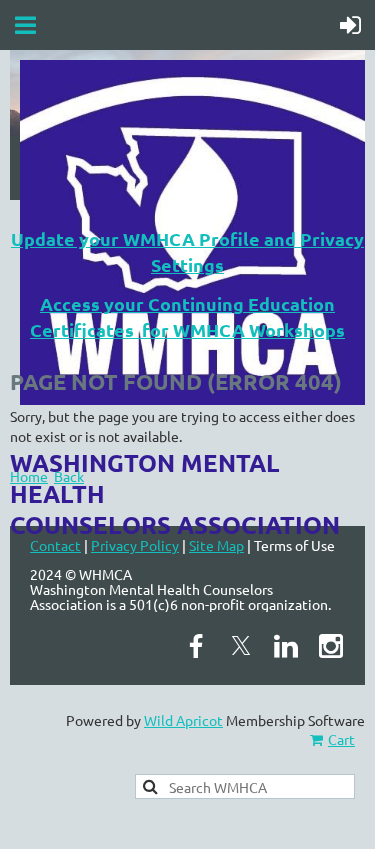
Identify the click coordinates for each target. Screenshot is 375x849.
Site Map (216, 545)
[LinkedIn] (286, 646)
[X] (241, 646)
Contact (55, 545)
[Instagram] (331, 646)
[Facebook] (196, 646)
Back (69, 476)
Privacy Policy (135, 545)
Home (29, 476)
